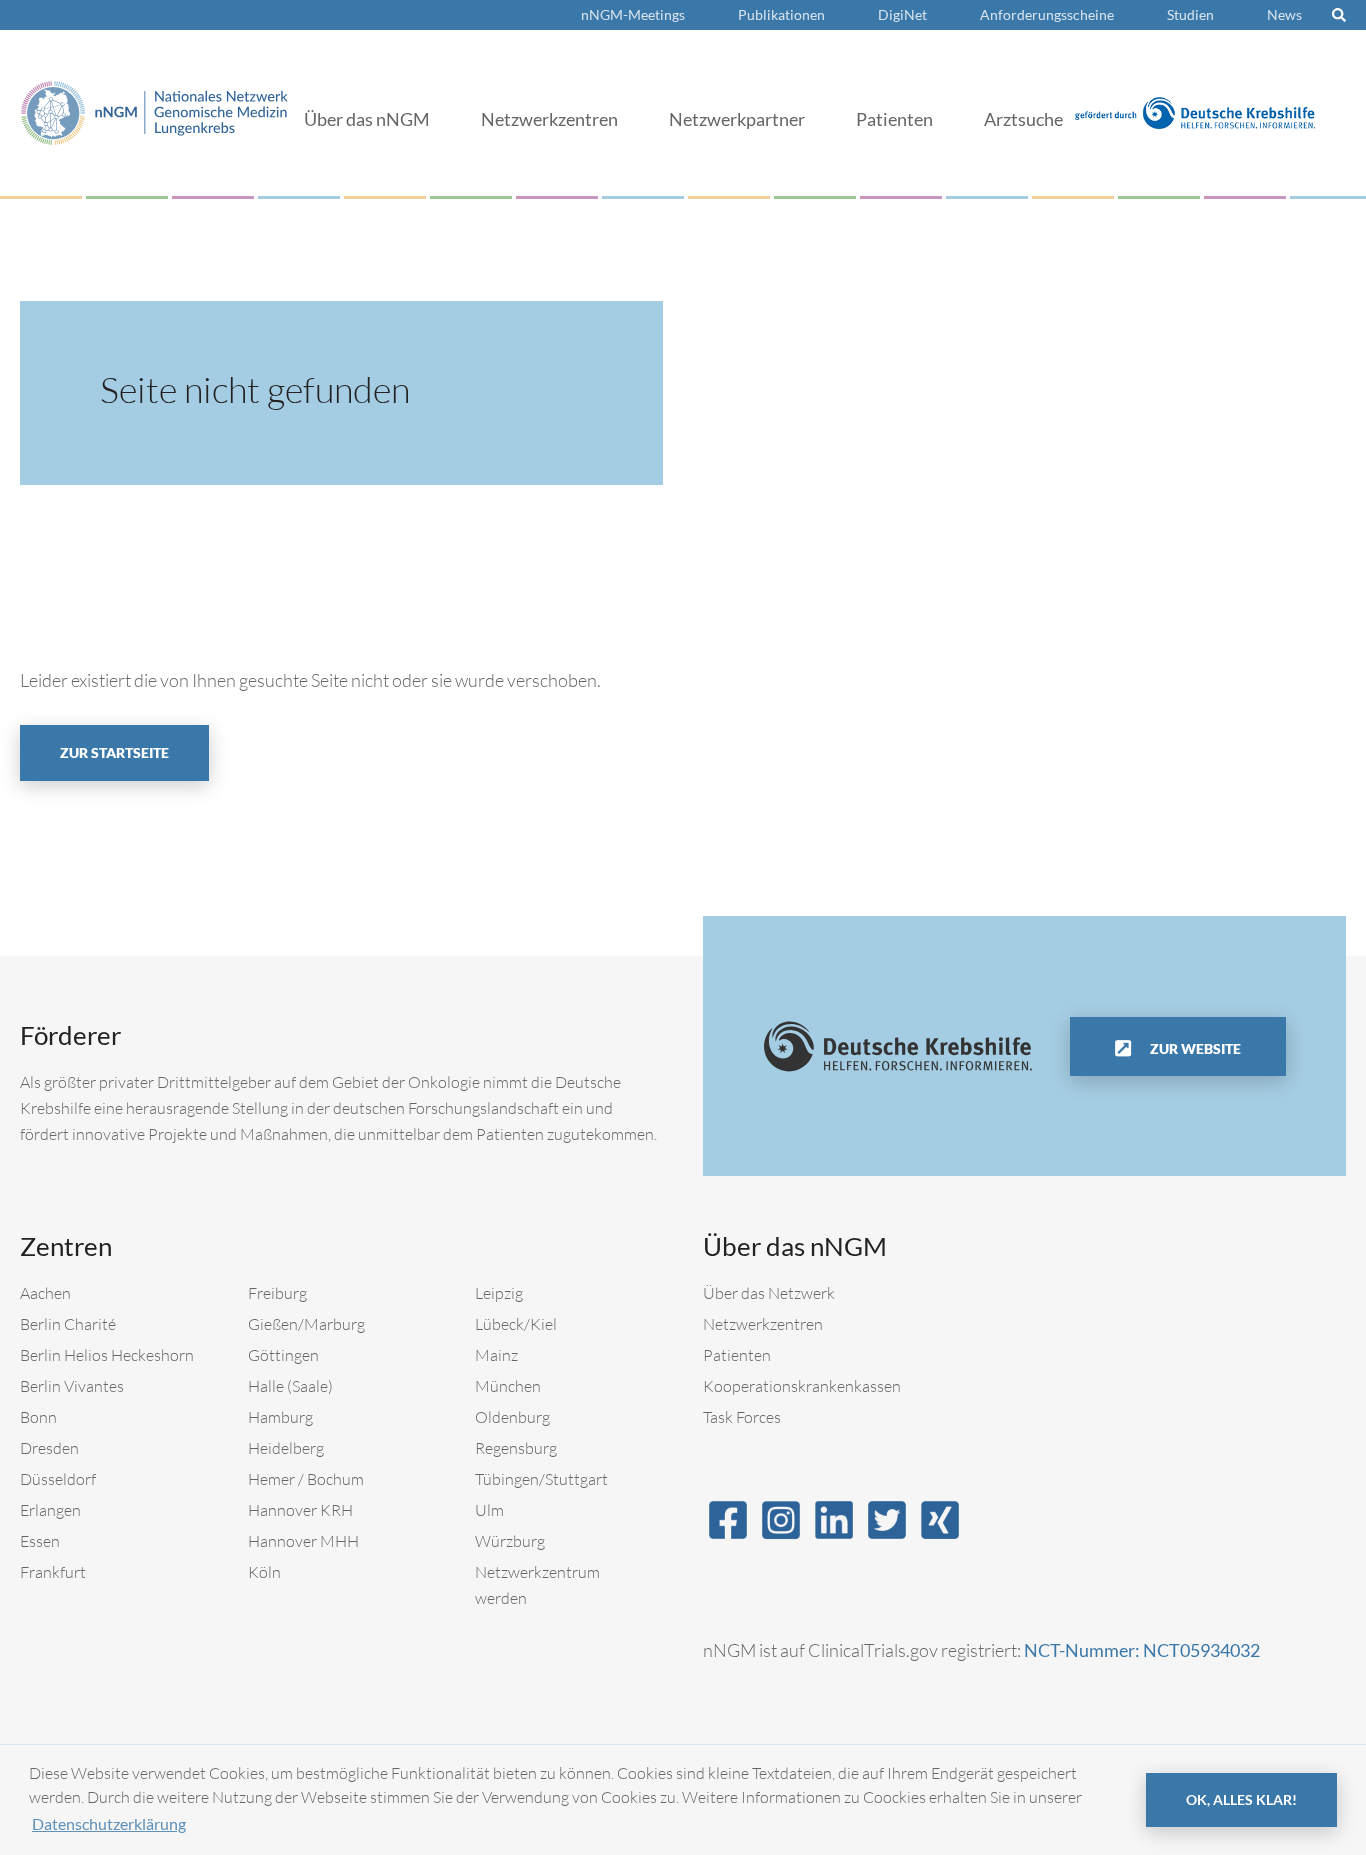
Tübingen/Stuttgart (541, 1479)
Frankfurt (53, 1572)
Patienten (894, 119)
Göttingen (283, 1355)
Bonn (38, 1417)
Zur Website (1194, 1048)
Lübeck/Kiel (516, 1324)
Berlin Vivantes (72, 1386)
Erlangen (50, 1510)
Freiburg (277, 1293)
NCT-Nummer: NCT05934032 (1142, 1650)
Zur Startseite (114, 752)
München (508, 1386)
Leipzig (499, 1293)
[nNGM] (154, 110)
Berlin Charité (68, 1324)
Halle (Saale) (290, 1386)
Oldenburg (512, 1417)
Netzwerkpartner (737, 119)
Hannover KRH (300, 1510)
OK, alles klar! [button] (1241, 1799)
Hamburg (280, 1417)
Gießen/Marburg (306, 1324)
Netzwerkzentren (549, 119)
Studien (1190, 14)
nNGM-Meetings (633, 14)
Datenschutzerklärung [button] (109, 1823)
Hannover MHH (303, 1541)
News (1284, 14)
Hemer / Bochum (306, 1479)
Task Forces (742, 1417)
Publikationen (781, 14)
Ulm (489, 1510)
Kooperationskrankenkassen (802, 1386)
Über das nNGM (367, 119)
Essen (40, 1541)
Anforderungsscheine (1047, 14)
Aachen (45, 1293)
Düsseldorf (58, 1479)
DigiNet (902, 14)
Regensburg (516, 1448)
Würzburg (510, 1541)
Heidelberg (286, 1448)
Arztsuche (1023, 119)
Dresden (49, 1448)
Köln (264, 1572)
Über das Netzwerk (769, 1293)
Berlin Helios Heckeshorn (107, 1355)
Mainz (496, 1355)
